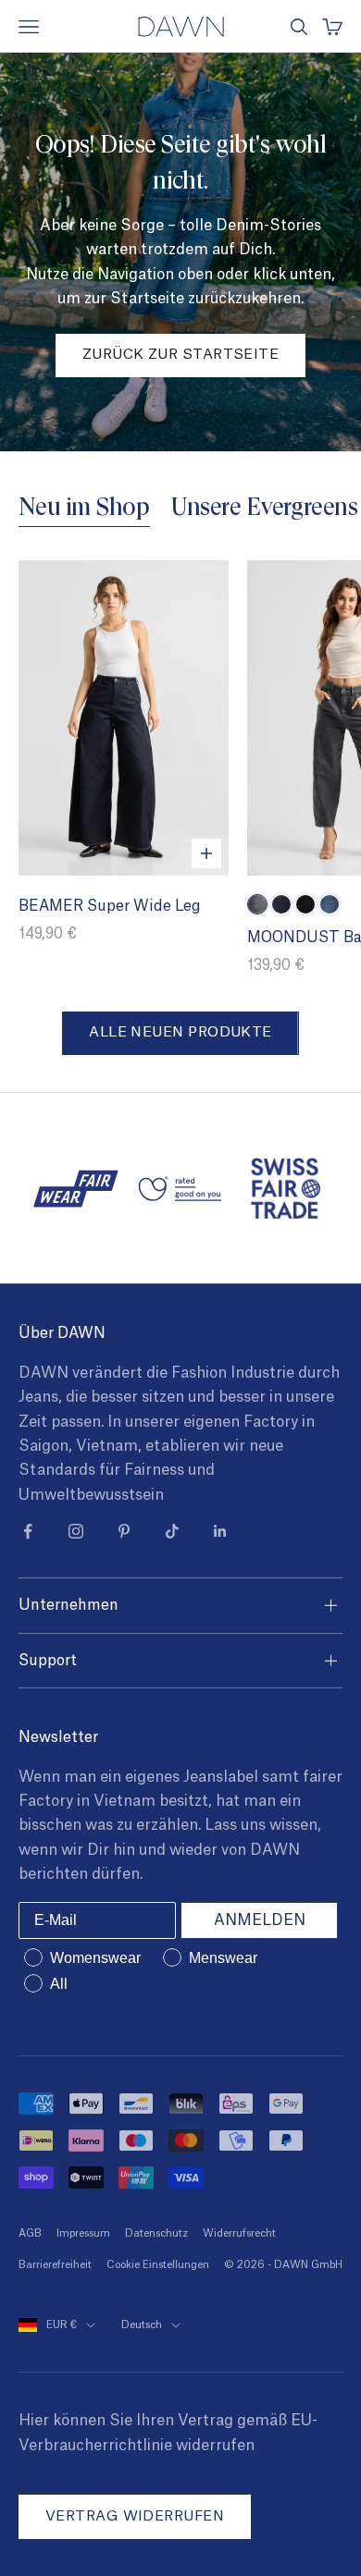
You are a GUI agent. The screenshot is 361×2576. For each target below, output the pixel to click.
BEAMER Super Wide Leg (110, 906)
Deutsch (142, 2325)
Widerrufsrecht (239, 2233)
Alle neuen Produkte (180, 1032)
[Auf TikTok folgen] (172, 1531)
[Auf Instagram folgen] (76, 1531)
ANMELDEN (260, 1920)
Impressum (83, 2233)
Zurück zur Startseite (180, 355)
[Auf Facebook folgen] (28, 1531)
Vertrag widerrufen (135, 2516)
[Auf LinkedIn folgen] (220, 1531)
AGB (30, 2233)
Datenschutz (156, 2233)
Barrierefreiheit (55, 2265)
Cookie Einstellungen (158, 2265)
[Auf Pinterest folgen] (124, 1531)
